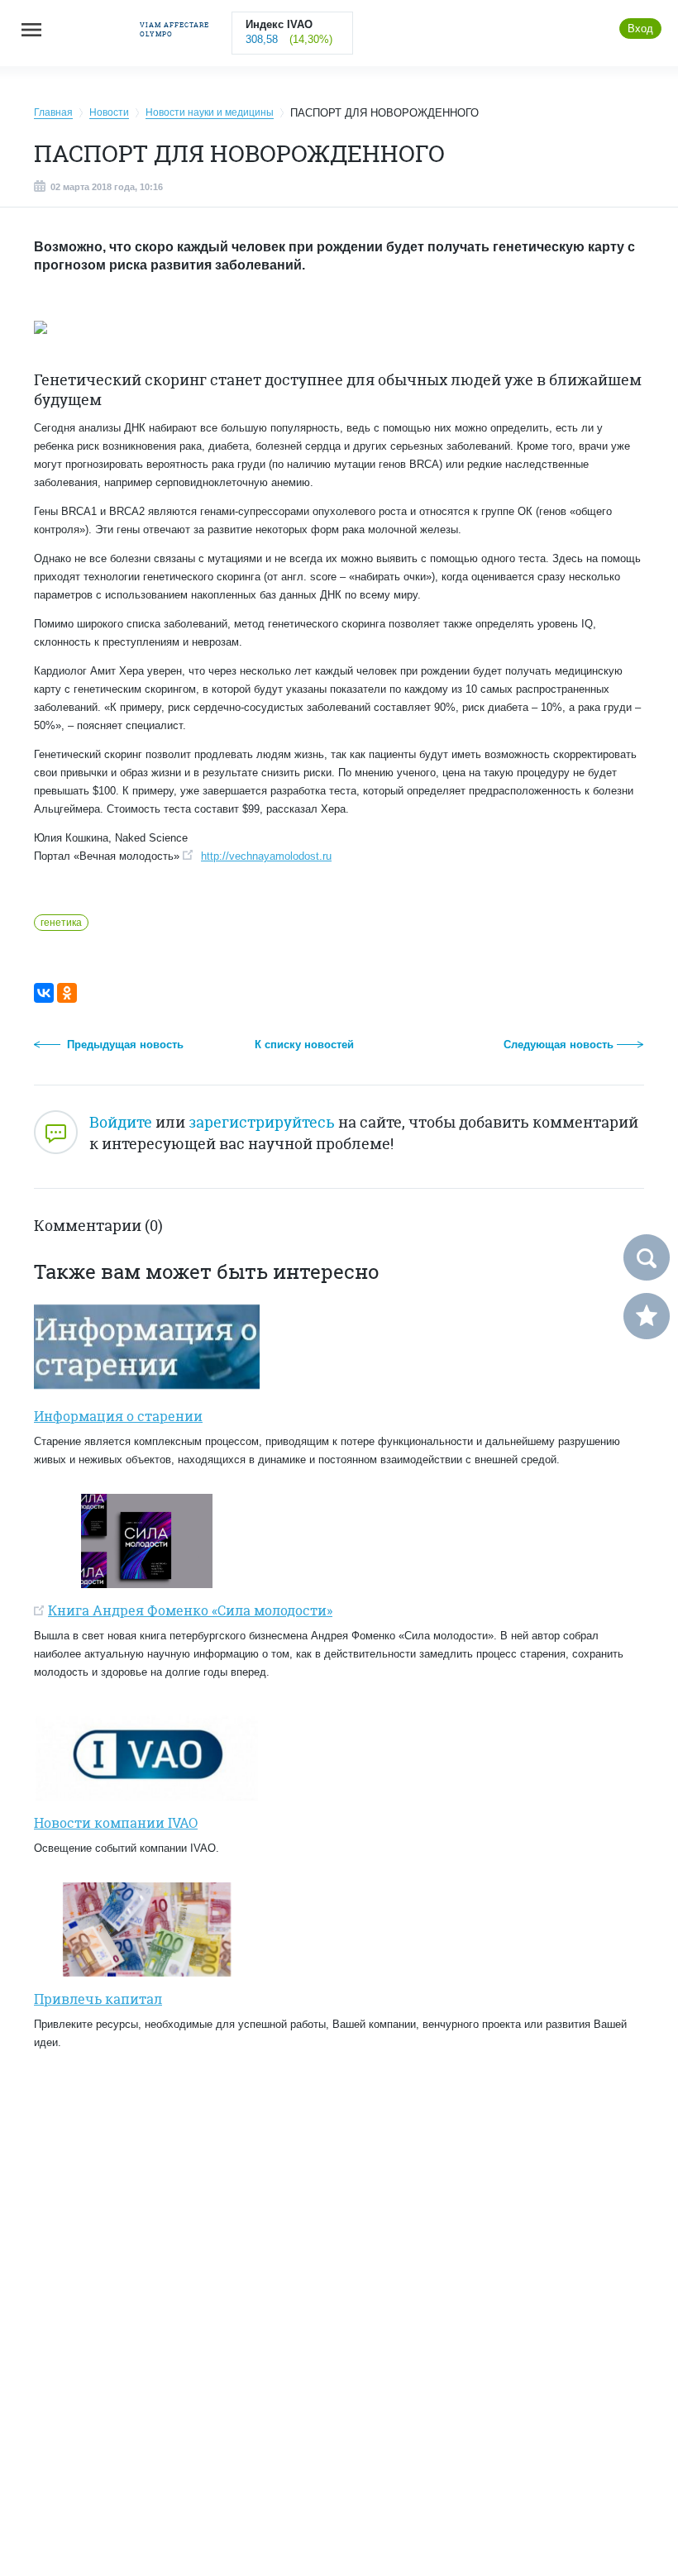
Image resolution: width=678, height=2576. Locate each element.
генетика (61, 923)
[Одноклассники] (67, 993)
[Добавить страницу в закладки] (647, 1316)
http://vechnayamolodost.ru (266, 856)
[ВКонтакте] (44, 993)
